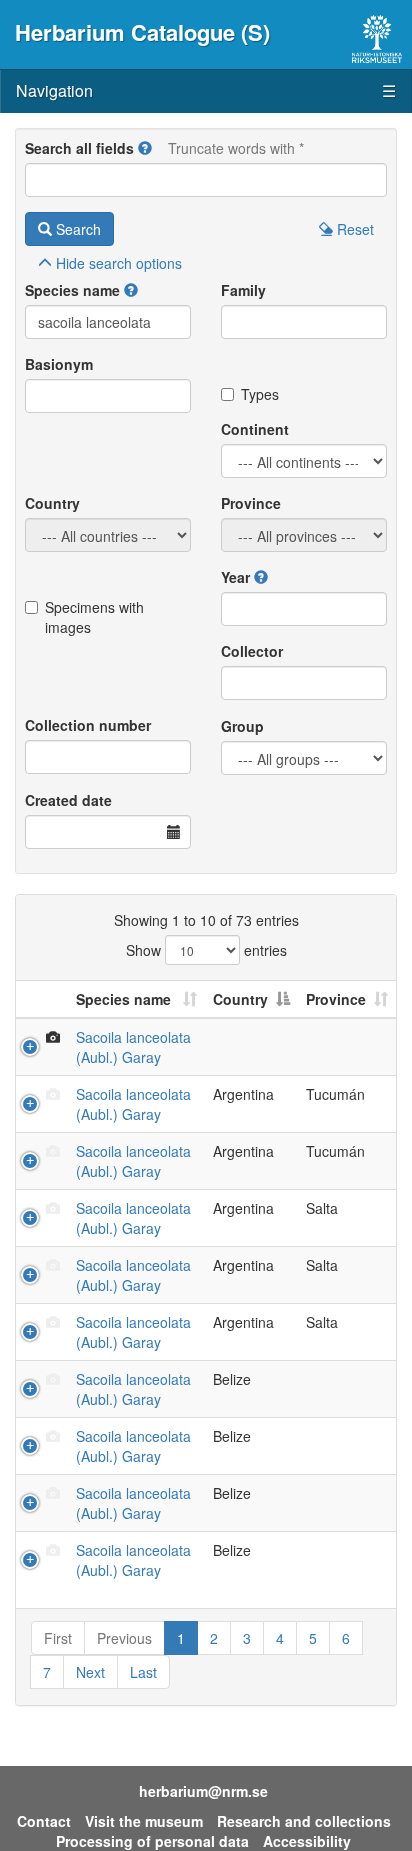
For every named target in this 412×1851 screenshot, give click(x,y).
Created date (68, 800)
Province (251, 503)
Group (242, 726)
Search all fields (79, 148)
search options (119, 263)
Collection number (88, 725)
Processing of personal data (152, 1841)
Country (52, 503)
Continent (255, 429)
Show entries (206, 950)
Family (243, 290)
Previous (124, 1638)
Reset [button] (353, 229)
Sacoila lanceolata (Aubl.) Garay (133, 1047)
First (58, 1638)
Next (90, 1672)
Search (76, 229)
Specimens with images (94, 617)
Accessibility (307, 1841)
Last (143, 1672)
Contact (44, 1821)
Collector (252, 651)
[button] (145, 148)
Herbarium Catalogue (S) (142, 32)
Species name (72, 290)
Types (260, 394)
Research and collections (304, 1821)
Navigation (206, 90)
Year (235, 577)
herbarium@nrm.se (203, 1791)
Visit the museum (144, 1821)
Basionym (59, 364)
